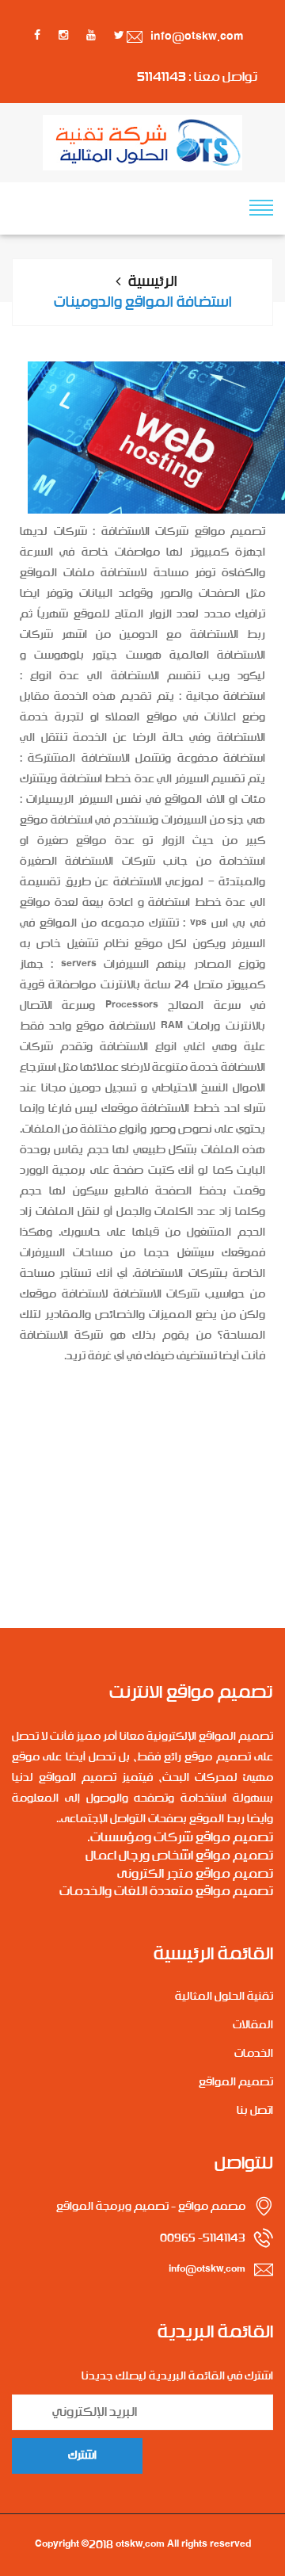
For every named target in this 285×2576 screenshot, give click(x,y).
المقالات (253, 2025)
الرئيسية (153, 282)
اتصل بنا (255, 2111)
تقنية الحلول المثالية (224, 1997)
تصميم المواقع (236, 2082)
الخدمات (254, 2054)
